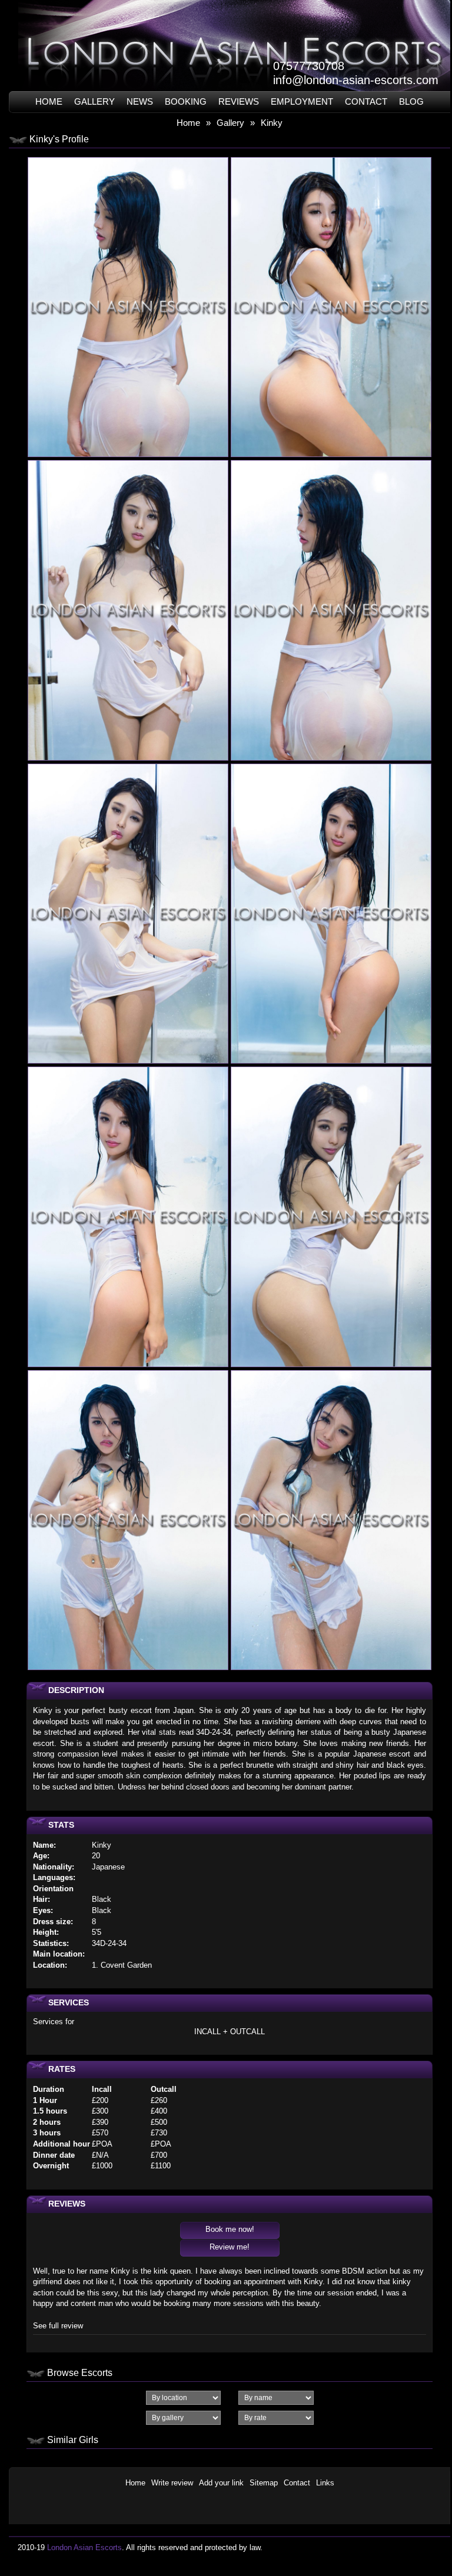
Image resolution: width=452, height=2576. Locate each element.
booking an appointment (245, 2282)
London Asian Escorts (84, 2547)
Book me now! (230, 2229)
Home (49, 101)
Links (325, 2483)
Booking (186, 101)
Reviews (239, 101)
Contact (366, 101)
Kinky (272, 123)
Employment (302, 101)
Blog (411, 101)
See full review (58, 2326)
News (140, 101)
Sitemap (264, 2483)
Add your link (221, 2483)
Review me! (230, 2247)
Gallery (94, 101)
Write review (172, 2483)
